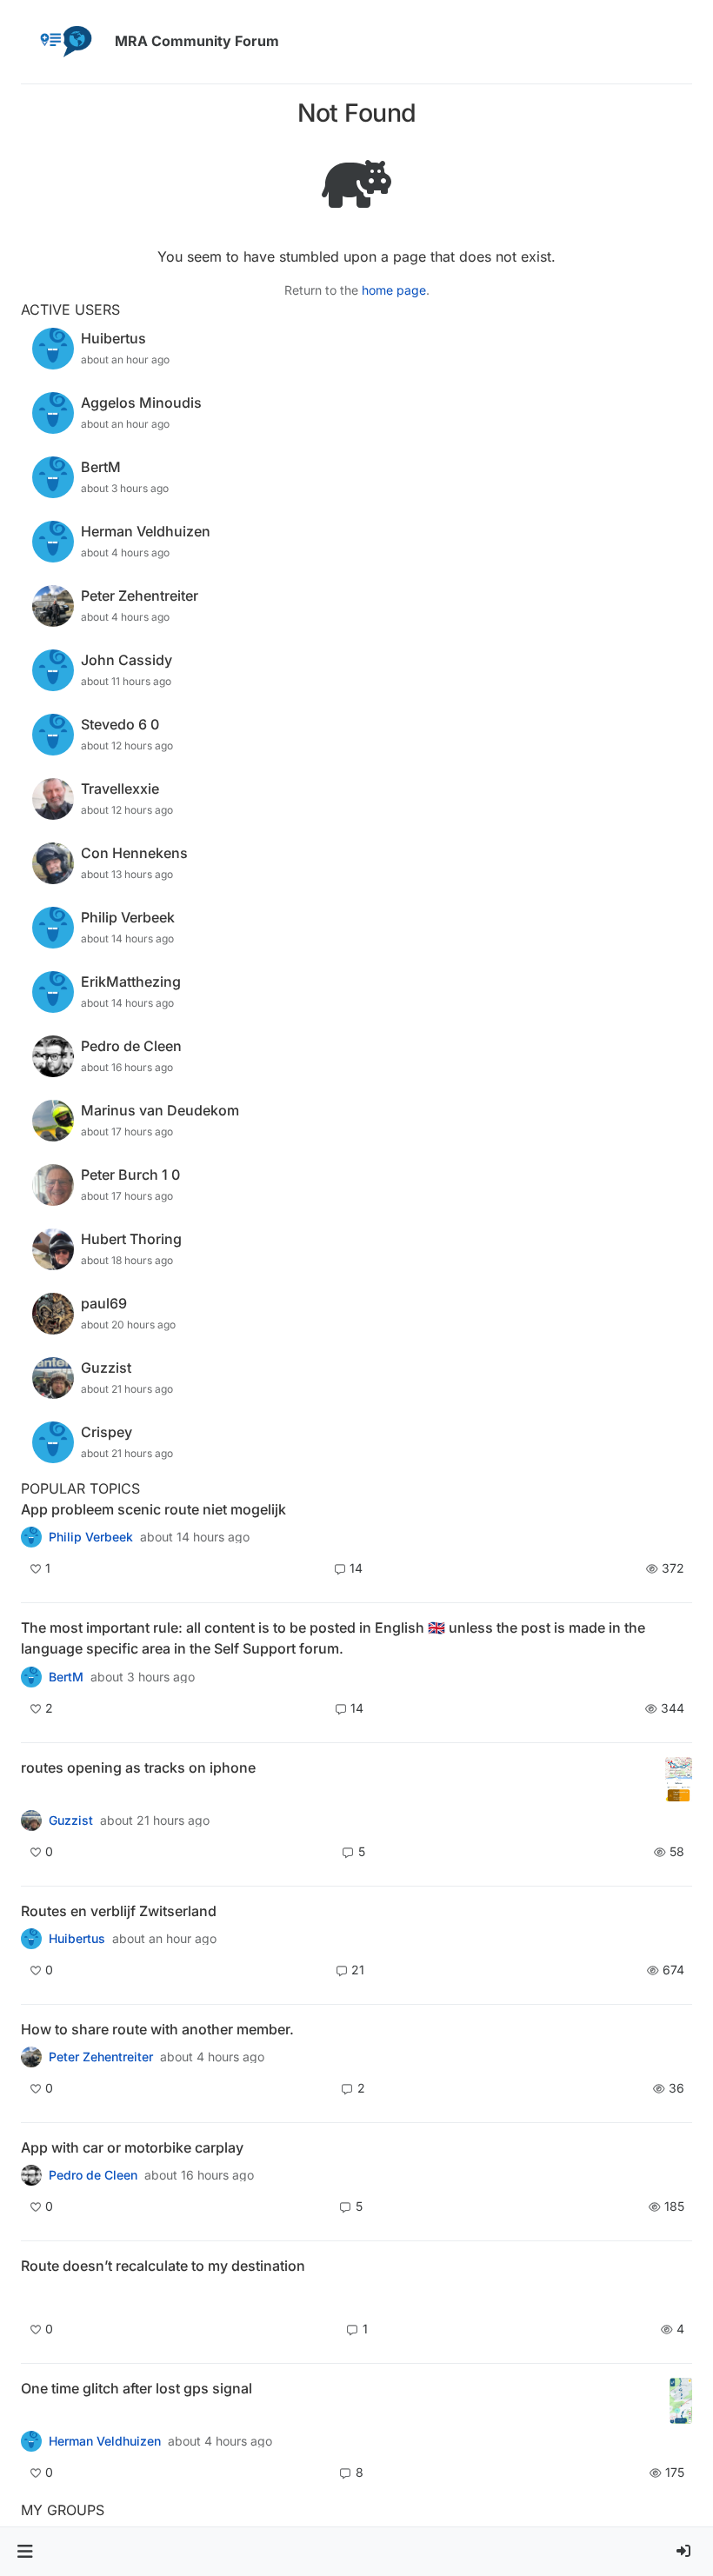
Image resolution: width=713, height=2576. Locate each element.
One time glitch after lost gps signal (137, 2388)
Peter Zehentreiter (101, 2057)
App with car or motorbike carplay (132, 2147)
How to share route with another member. (157, 2029)
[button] (25, 2552)
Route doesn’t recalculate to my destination (163, 2266)
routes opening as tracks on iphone (138, 1767)
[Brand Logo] (64, 42)
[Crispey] (31, 1820)
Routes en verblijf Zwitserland (119, 1911)
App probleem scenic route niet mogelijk (153, 1509)
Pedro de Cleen (93, 2175)
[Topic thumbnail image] (679, 1780)
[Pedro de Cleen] (31, 2175)
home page (394, 290)
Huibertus (77, 1939)
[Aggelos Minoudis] (31, 2296)
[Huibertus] (31, 1939)
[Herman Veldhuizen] (31, 2441)
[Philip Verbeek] (31, 1537)
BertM (66, 1677)
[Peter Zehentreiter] (31, 1676)
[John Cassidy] (31, 2057)
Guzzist (71, 1821)
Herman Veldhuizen (105, 2441)
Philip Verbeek (91, 1537)
